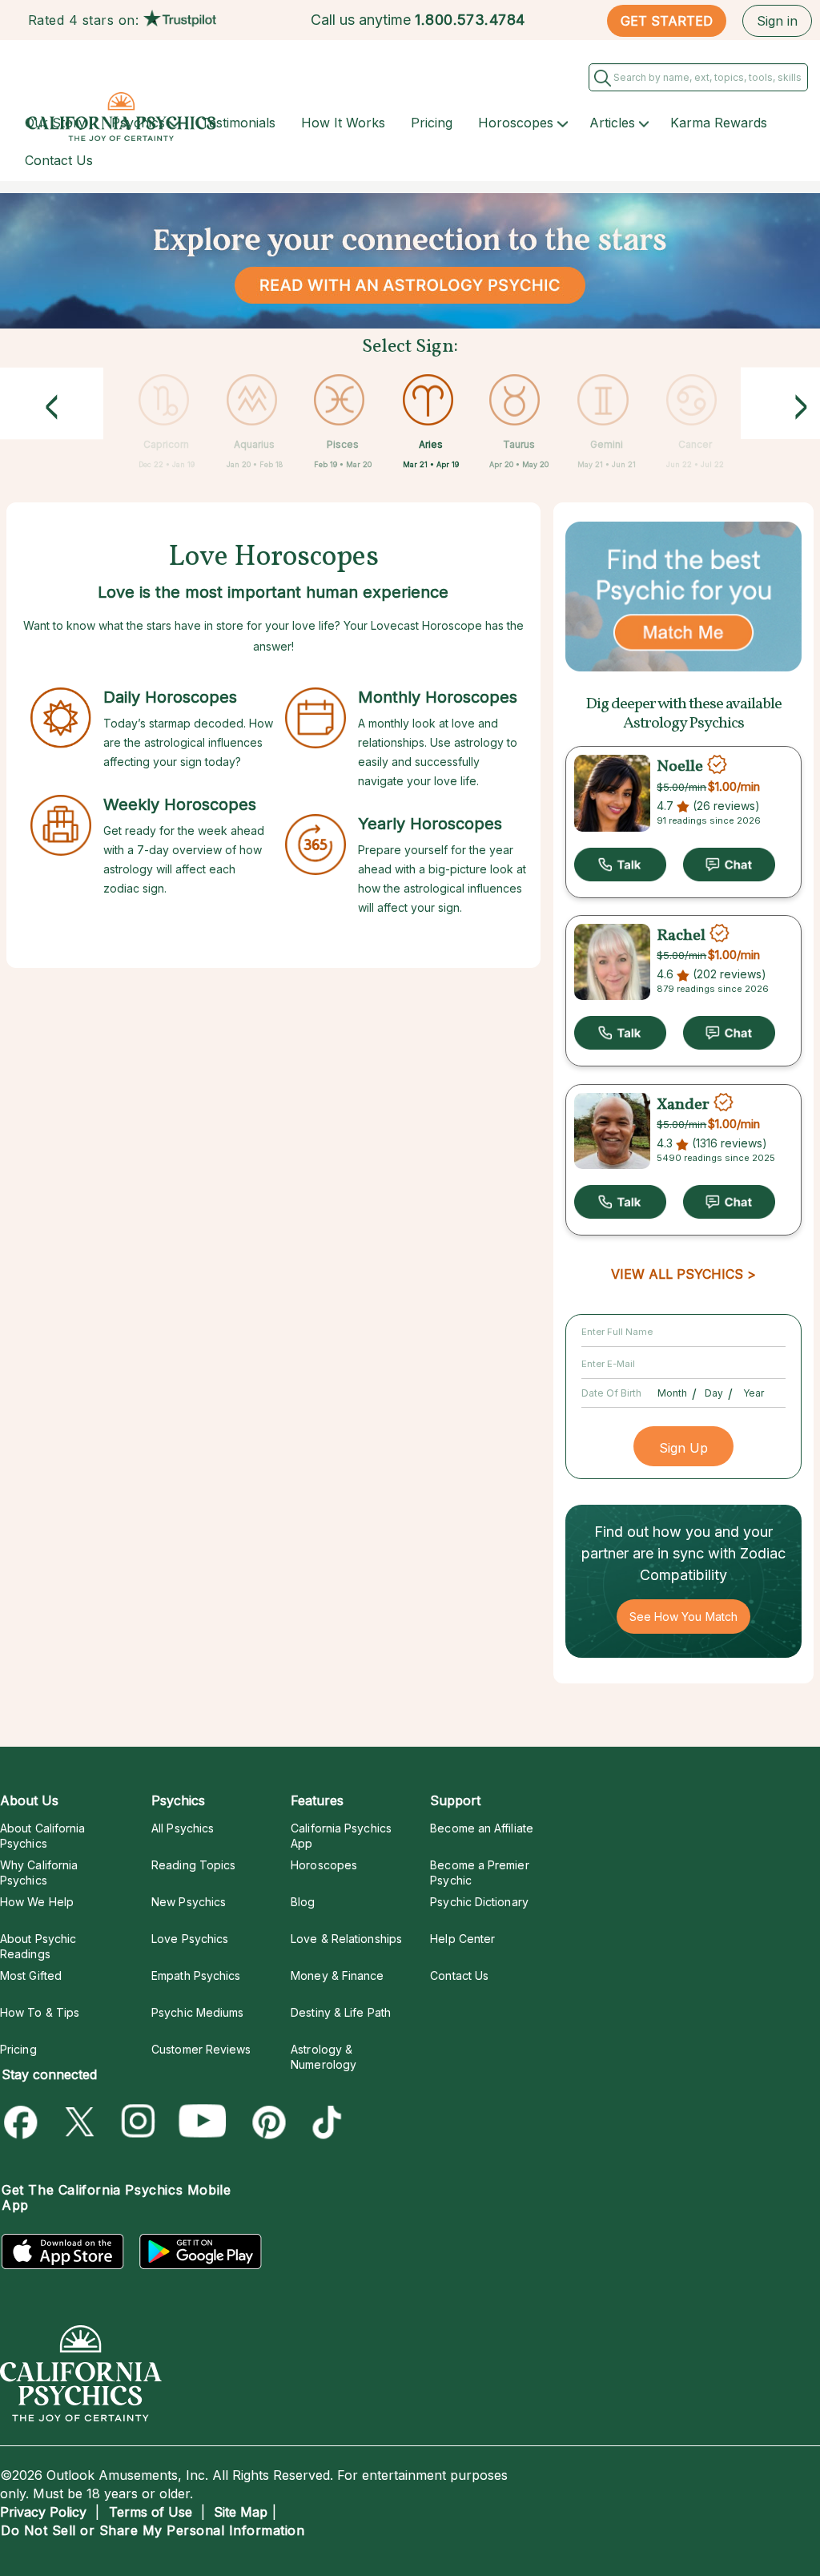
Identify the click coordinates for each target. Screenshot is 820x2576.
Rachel (681, 935)
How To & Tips (40, 2012)
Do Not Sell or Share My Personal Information (153, 2530)
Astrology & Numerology (324, 2057)
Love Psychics (190, 1939)
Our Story (55, 123)
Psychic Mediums (197, 2012)
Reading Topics (193, 1865)
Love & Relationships (346, 1939)
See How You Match (683, 1617)
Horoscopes (516, 123)
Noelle (680, 767)
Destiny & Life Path (341, 2012)
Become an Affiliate (482, 1828)
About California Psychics (42, 1836)
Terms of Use (151, 2512)
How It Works (343, 123)
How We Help (37, 1902)
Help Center (462, 1939)
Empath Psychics (196, 1975)
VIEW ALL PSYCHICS (677, 1274)
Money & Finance (337, 1975)
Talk (620, 865)
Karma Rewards (719, 123)
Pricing (432, 123)
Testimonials (238, 123)
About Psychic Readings (38, 1946)
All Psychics (183, 1828)
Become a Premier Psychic (479, 1873)
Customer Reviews (201, 2049)
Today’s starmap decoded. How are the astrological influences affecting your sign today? (188, 742)
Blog (303, 1902)
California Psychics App (341, 1836)
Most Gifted (31, 1975)
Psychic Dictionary (479, 1902)
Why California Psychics (39, 1873)
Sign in (777, 21)
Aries (431, 444)
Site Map (241, 2512)
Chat (729, 865)
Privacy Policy (43, 2512)
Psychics (138, 123)
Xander (683, 1104)
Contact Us (59, 160)
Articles (612, 123)
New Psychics (189, 1902)
